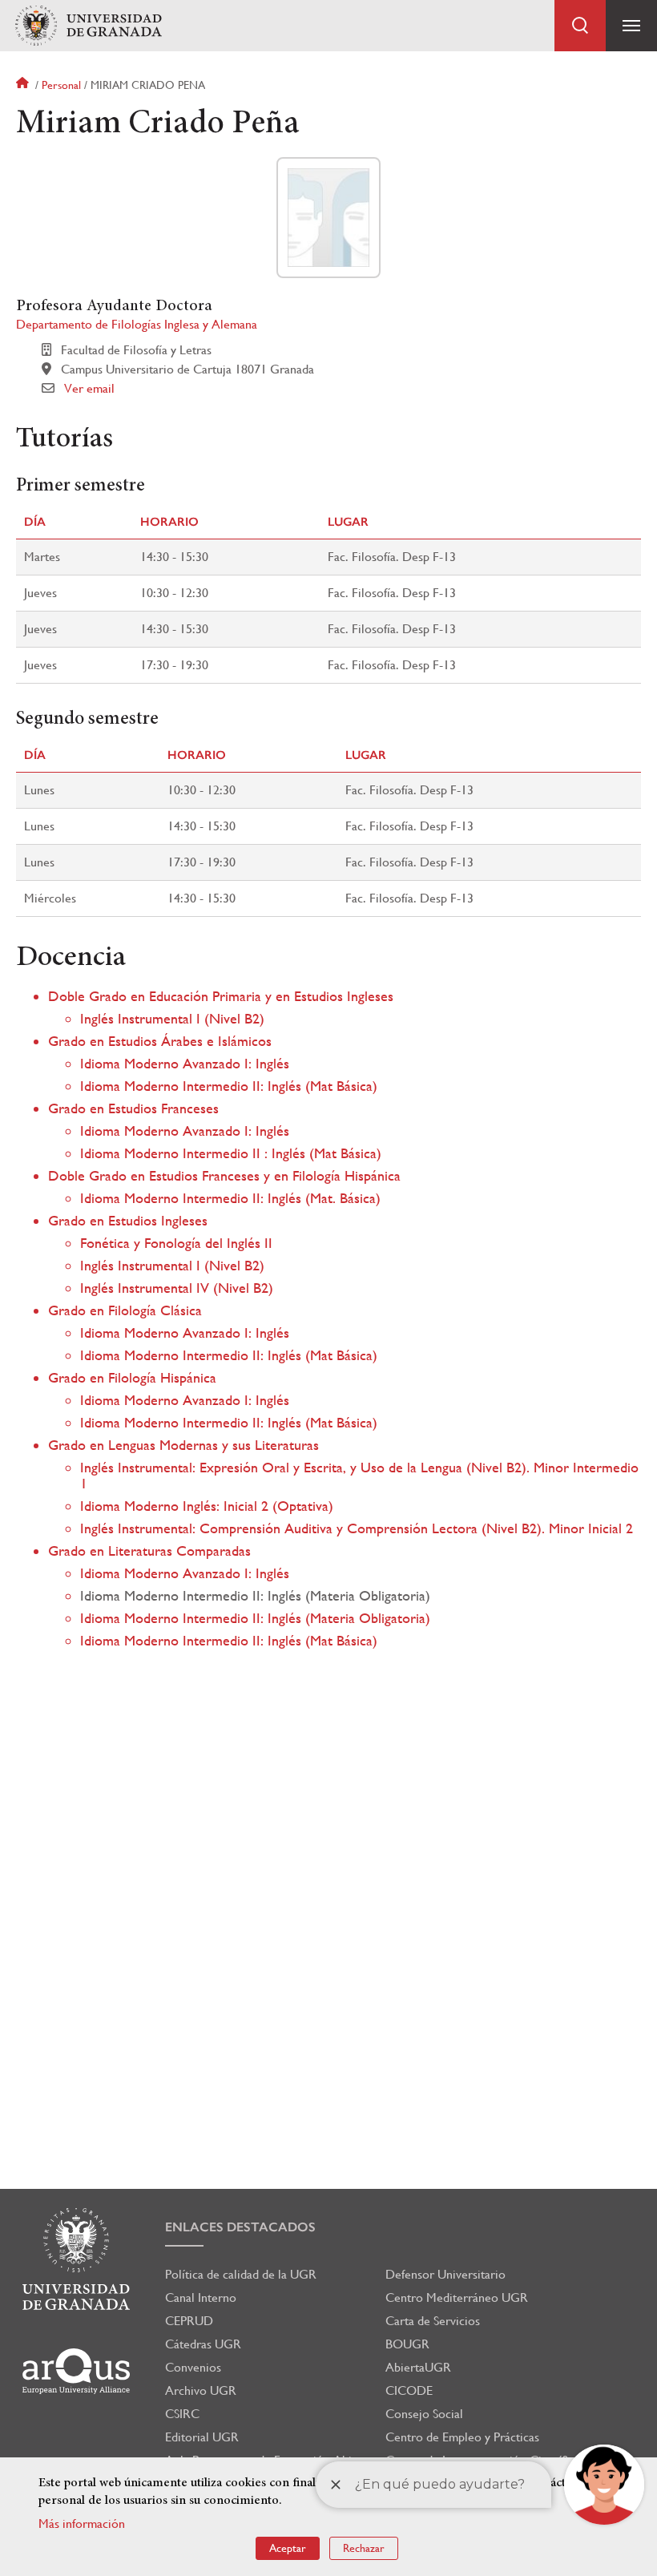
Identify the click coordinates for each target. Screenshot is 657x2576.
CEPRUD (189, 2321)
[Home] (88, 26)
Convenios (193, 2367)
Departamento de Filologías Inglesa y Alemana (137, 324)
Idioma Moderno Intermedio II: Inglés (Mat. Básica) (230, 1198)
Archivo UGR (201, 2390)
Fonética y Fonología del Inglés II (176, 1243)
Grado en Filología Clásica (125, 1310)
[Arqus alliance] (76, 2371)
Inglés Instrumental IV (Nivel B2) (177, 1288)
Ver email (89, 388)
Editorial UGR (202, 2437)
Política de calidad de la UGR (241, 2274)
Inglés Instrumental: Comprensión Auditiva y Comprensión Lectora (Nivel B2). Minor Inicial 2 (357, 1528)
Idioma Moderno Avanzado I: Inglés (185, 1063)
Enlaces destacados (240, 2227)
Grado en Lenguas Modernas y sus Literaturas (183, 1445)
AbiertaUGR (418, 2367)
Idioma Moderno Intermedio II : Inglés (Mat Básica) (231, 1153)
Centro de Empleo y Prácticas (462, 2437)
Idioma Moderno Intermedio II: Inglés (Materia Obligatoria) (255, 1618)
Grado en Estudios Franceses (133, 1108)
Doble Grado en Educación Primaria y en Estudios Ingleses (221, 996)
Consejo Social (424, 2414)
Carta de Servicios (433, 2321)
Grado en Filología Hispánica (132, 1377)
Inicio (24, 85)
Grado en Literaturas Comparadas (149, 1550)
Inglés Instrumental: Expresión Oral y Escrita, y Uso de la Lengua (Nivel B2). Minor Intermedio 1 (359, 1475)
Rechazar (364, 2548)
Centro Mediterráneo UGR (457, 2297)
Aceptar (288, 2548)
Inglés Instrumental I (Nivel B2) (172, 1018)
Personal (61, 85)
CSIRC (182, 2414)
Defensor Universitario (445, 2274)
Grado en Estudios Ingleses (128, 1220)
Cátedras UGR (203, 2344)
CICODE (409, 2390)
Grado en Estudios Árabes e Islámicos (160, 1041)
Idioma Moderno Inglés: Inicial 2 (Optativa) (207, 1506)
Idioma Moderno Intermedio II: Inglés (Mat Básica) (229, 1086)
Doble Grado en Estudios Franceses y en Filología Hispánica (224, 1175)
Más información (82, 2524)
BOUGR (407, 2344)
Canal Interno (201, 2297)
